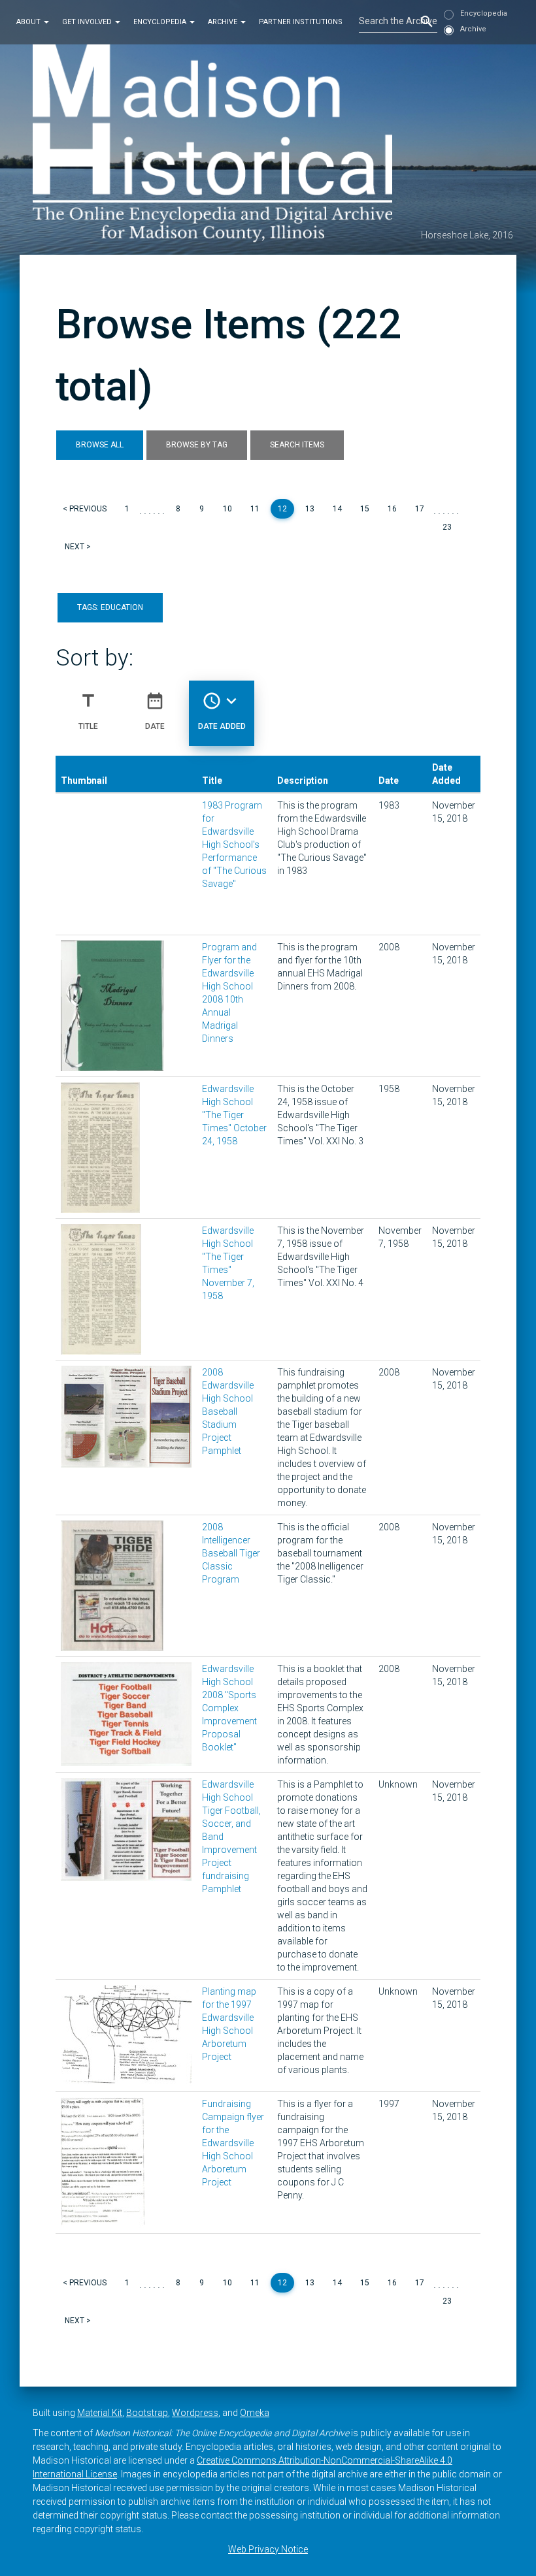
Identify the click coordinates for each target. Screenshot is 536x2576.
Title (88, 711)
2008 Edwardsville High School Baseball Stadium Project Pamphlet (228, 1411)
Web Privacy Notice (268, 2549)
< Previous (85, 509)
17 (420, 509)
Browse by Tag (197, 445)
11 (255, 509)
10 (227, 509)
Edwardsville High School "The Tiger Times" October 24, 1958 (234, 1115)
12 (282, 509)
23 (447, 527)
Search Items (297, 445)
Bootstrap (147, 2413)
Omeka (255, 2413)
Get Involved (88, 22)
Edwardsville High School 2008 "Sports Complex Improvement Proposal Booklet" (229, 1708)
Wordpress (195, 2413)
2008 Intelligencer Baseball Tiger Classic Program (231, 1553)
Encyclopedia (161, 22)
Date (155, 711)
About (29, 22)
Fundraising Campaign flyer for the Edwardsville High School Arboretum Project (233, 2143)
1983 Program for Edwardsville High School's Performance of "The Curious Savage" (234, 845)
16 (392, 509)
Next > (78, 547)
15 (365, 509)
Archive (224, 22)
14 (337, 509)
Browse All (100, 445)
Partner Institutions (301, 22)
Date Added (222, 711)
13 (310, 509)
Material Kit (100, 2413)
